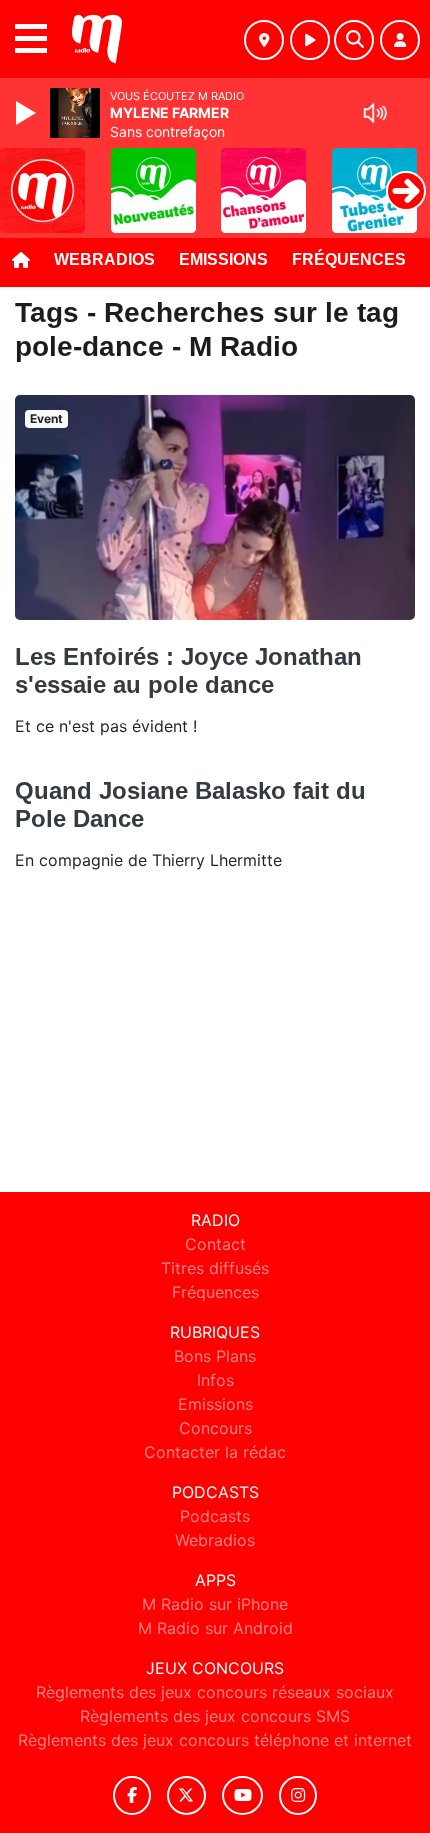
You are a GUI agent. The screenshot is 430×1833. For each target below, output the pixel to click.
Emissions (223, 259)
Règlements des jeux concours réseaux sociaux (215, 1692)
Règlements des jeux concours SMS (215, 1716)
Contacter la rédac (215, 1452)
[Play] (28, 113)
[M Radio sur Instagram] (298, 1795)
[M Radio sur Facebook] (132, 1795)
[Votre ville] (264, 40)
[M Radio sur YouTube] (242, 1795)
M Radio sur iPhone (215, 1604)
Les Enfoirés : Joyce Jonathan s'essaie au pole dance (188, 670)
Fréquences (349, 259)
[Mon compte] (400, 40)
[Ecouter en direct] (310, 40)
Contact (215, 1244)
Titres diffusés (215, 1268)
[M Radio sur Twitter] (186, 1795)
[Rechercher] (354, 40)
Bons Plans (215, 1356)
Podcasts (215, 1516)
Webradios (104, 259)
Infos (215, 1380)
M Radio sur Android (215, 1628)
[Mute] (375, 113)
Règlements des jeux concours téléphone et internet (215, 1740)
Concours (215, 1428)
